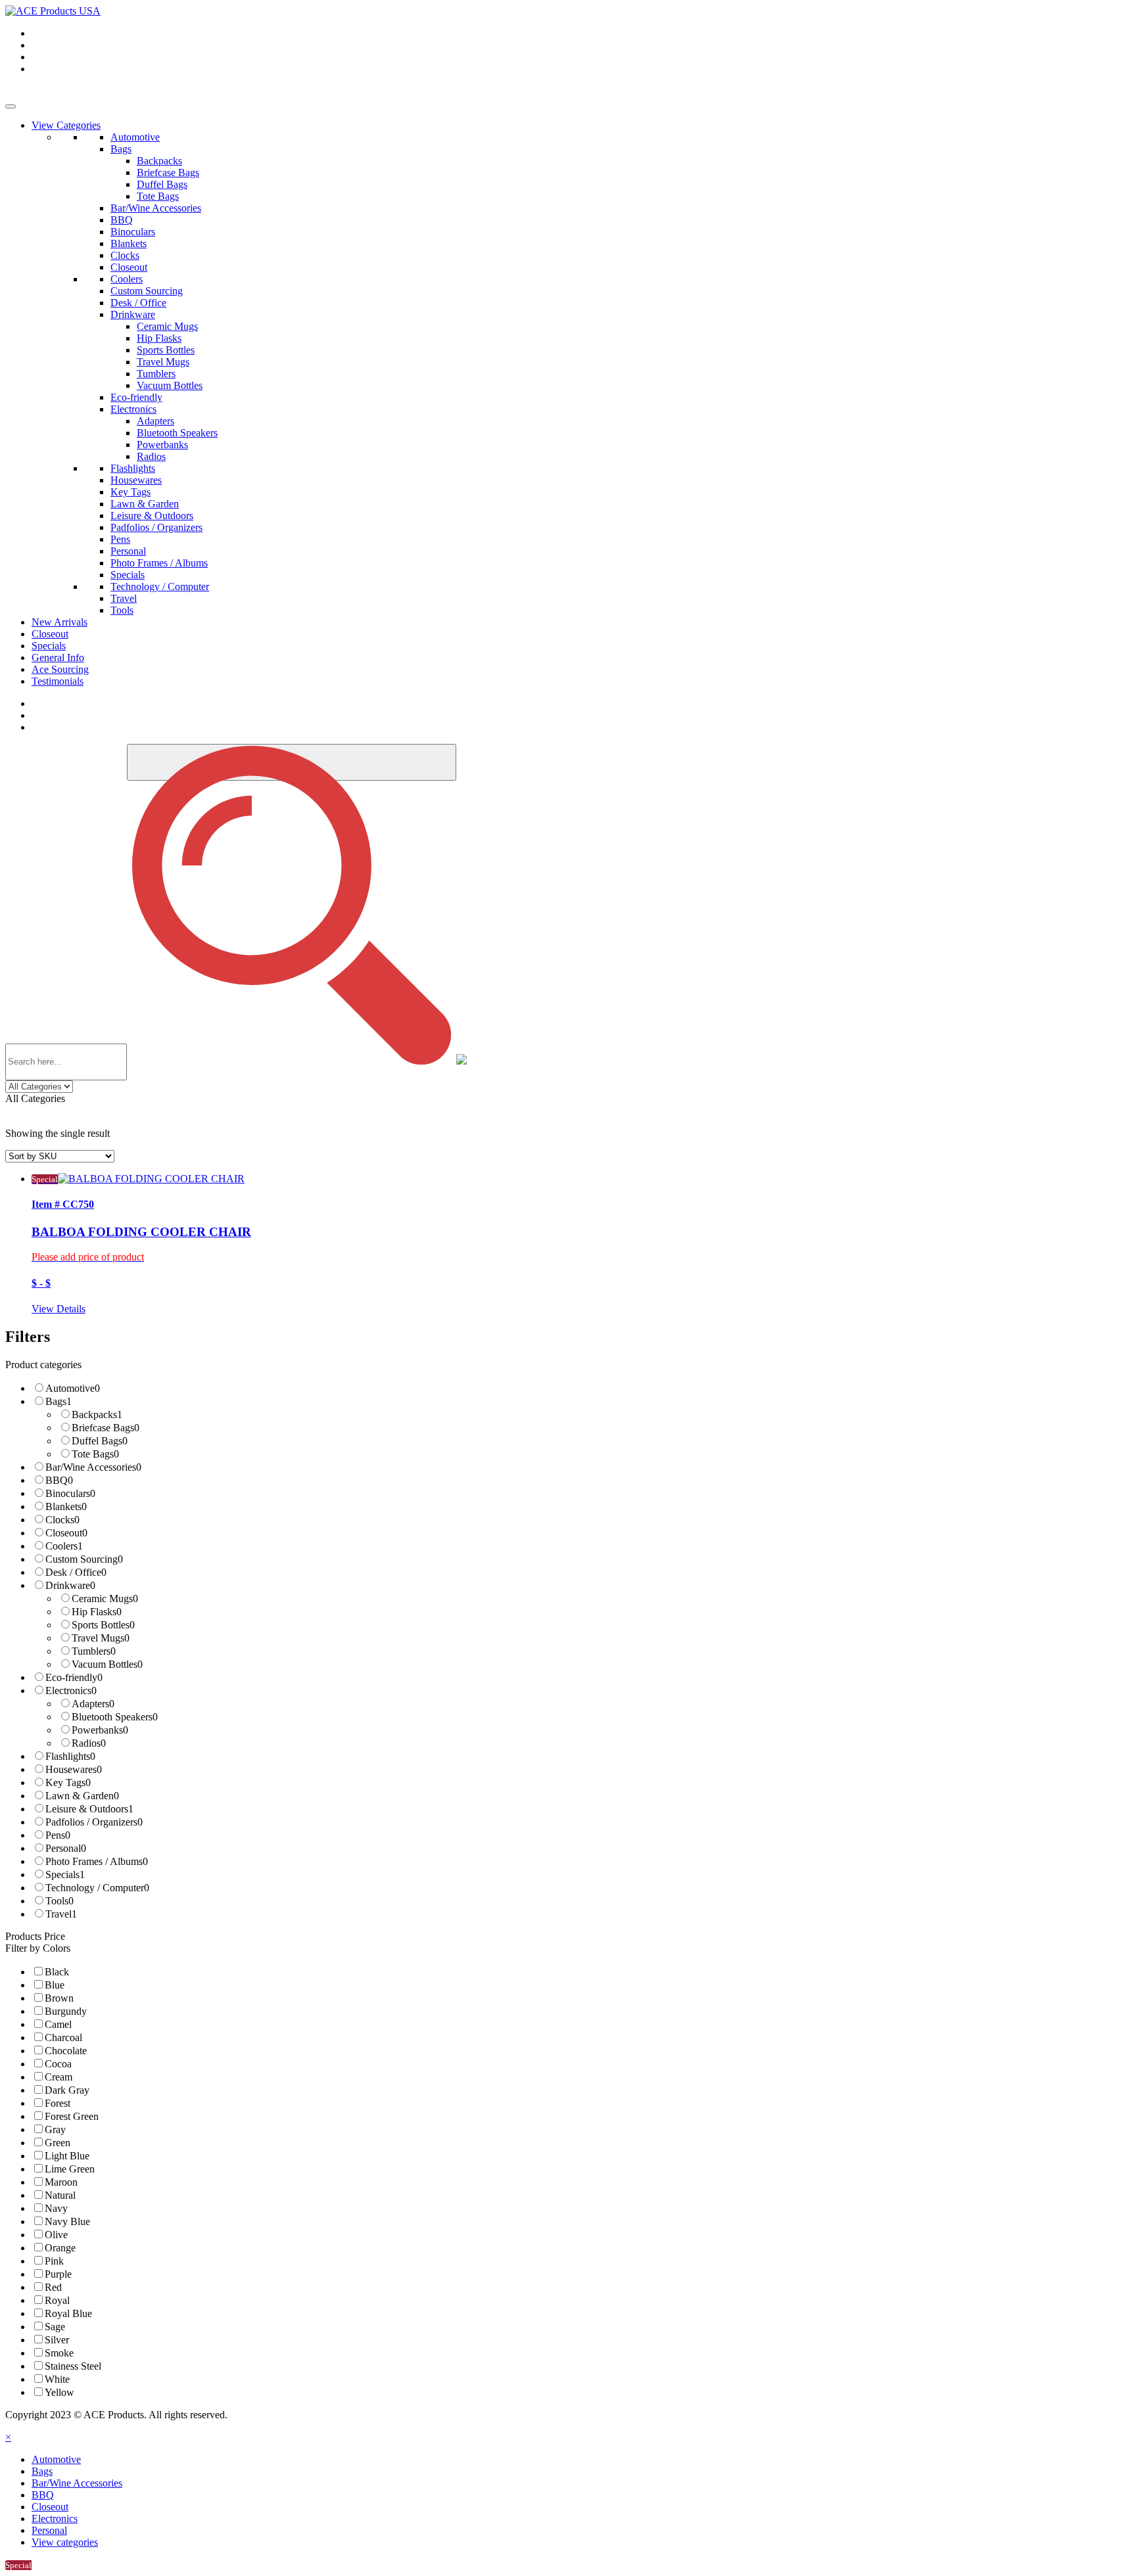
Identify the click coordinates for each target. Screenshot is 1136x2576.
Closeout (129, 267)
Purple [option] (58, 2274)
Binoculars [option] (70, 1493)
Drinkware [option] (70, 1585)
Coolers (127, 279)
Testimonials (58, 681)
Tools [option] (59, 1901)
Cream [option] (59, 2077)
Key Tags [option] (68, 1782)
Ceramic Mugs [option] (105, 1598)
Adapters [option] (93, 1704)
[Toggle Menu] (11, 106)
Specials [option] (65, 1874)
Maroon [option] (61, 2182)
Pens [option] (58, 1835)
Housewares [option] (74, 1769)
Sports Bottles (166, 350)
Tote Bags (158, 196)
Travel (124, 598)
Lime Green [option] (70, 2169)
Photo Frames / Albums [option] (97, 1861)
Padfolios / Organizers (156, 527)
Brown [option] (59, 1998)
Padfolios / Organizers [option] (94, 1822)
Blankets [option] (66, 1506)
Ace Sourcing (60, 669)
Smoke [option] (59, 2353)
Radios (151, 456)
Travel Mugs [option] (101, 1638)
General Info (58, 657)
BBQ (122, 220)
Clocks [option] (62, 1520)
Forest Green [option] (72, 2116)
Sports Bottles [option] (103, 1625)
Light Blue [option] (67, 2156)
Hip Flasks (159, 338)
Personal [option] (66, 1848)
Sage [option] (55, 2327)
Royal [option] (57, 2300)
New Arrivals (59, 622)
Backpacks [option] (97, 1414)
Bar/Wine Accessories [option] (93, 1467)
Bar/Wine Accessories (156, 208)
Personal (128, 551)
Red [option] (53, 2287)
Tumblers (156, 374)
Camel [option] (58, 2024)
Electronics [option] (71, 1690)
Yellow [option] (59, 2392)
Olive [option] (56, 2235)
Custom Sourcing (147, 291)
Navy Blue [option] (67, 2221)
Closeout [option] (66, 1533)
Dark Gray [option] (67, 2090)
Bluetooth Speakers (177, 433)
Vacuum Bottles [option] (107, 1664)
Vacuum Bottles (170, 385)
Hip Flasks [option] (97, 1612)
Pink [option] (54, 2261)
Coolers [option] (64, 1546)
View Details (59, 1309)
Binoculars (133, 232)
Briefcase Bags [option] (106, 1428)
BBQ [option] (59, 1480)
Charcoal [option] (63, 2037)
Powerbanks (162, 445)
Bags (121, 149)
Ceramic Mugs (167, 326)
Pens (120, 539)
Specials (128, 575)
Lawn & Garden (145, 504)
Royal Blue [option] (68, 2313)
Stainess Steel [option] (73, 2366)
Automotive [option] (73, 1388)
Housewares (136, 480)
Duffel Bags (162, 184)
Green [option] (58, 2143)
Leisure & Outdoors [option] (89, 1809)
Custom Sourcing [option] (84, 1559)
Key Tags (130, 492)
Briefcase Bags (168, 172)
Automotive (135, 137)
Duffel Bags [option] (100, 1441)
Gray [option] (55, 2129)
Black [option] (57, 1972)
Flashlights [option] (70, 1756)
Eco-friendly (136, 397)
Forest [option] (58, 2103)
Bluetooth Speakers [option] (115, 1717)
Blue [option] (55, 1985)
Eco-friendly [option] (74, 1677)
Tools (122, 610)
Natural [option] (60, 2195)
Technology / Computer (160, 586)
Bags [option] (59, 1401)
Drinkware (133, 314)
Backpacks (159, 161)
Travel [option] (61, 1914)
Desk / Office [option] (76, 1572)
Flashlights (133, 468)
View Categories (66, 125)
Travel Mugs (163, 362)
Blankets (129, 243)
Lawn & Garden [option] (82, 1796)
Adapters (155, 421)
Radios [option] (89, 1743)
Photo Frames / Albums (159, 563)
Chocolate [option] (66, 2051)
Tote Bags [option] (95, 1454)
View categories (65, 2542)
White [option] (57, 2379)
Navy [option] (56, 2208)
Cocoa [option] (58, 2064)
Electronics (133, 409)
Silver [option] (57, 2340)
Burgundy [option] (66, 2011)
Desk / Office (138, 303)
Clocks (125, 255)
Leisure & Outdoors (152, 516)
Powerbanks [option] (100, 1730)
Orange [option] (60, 2248)
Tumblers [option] (94, 1651)
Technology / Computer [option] (97, 1888)
